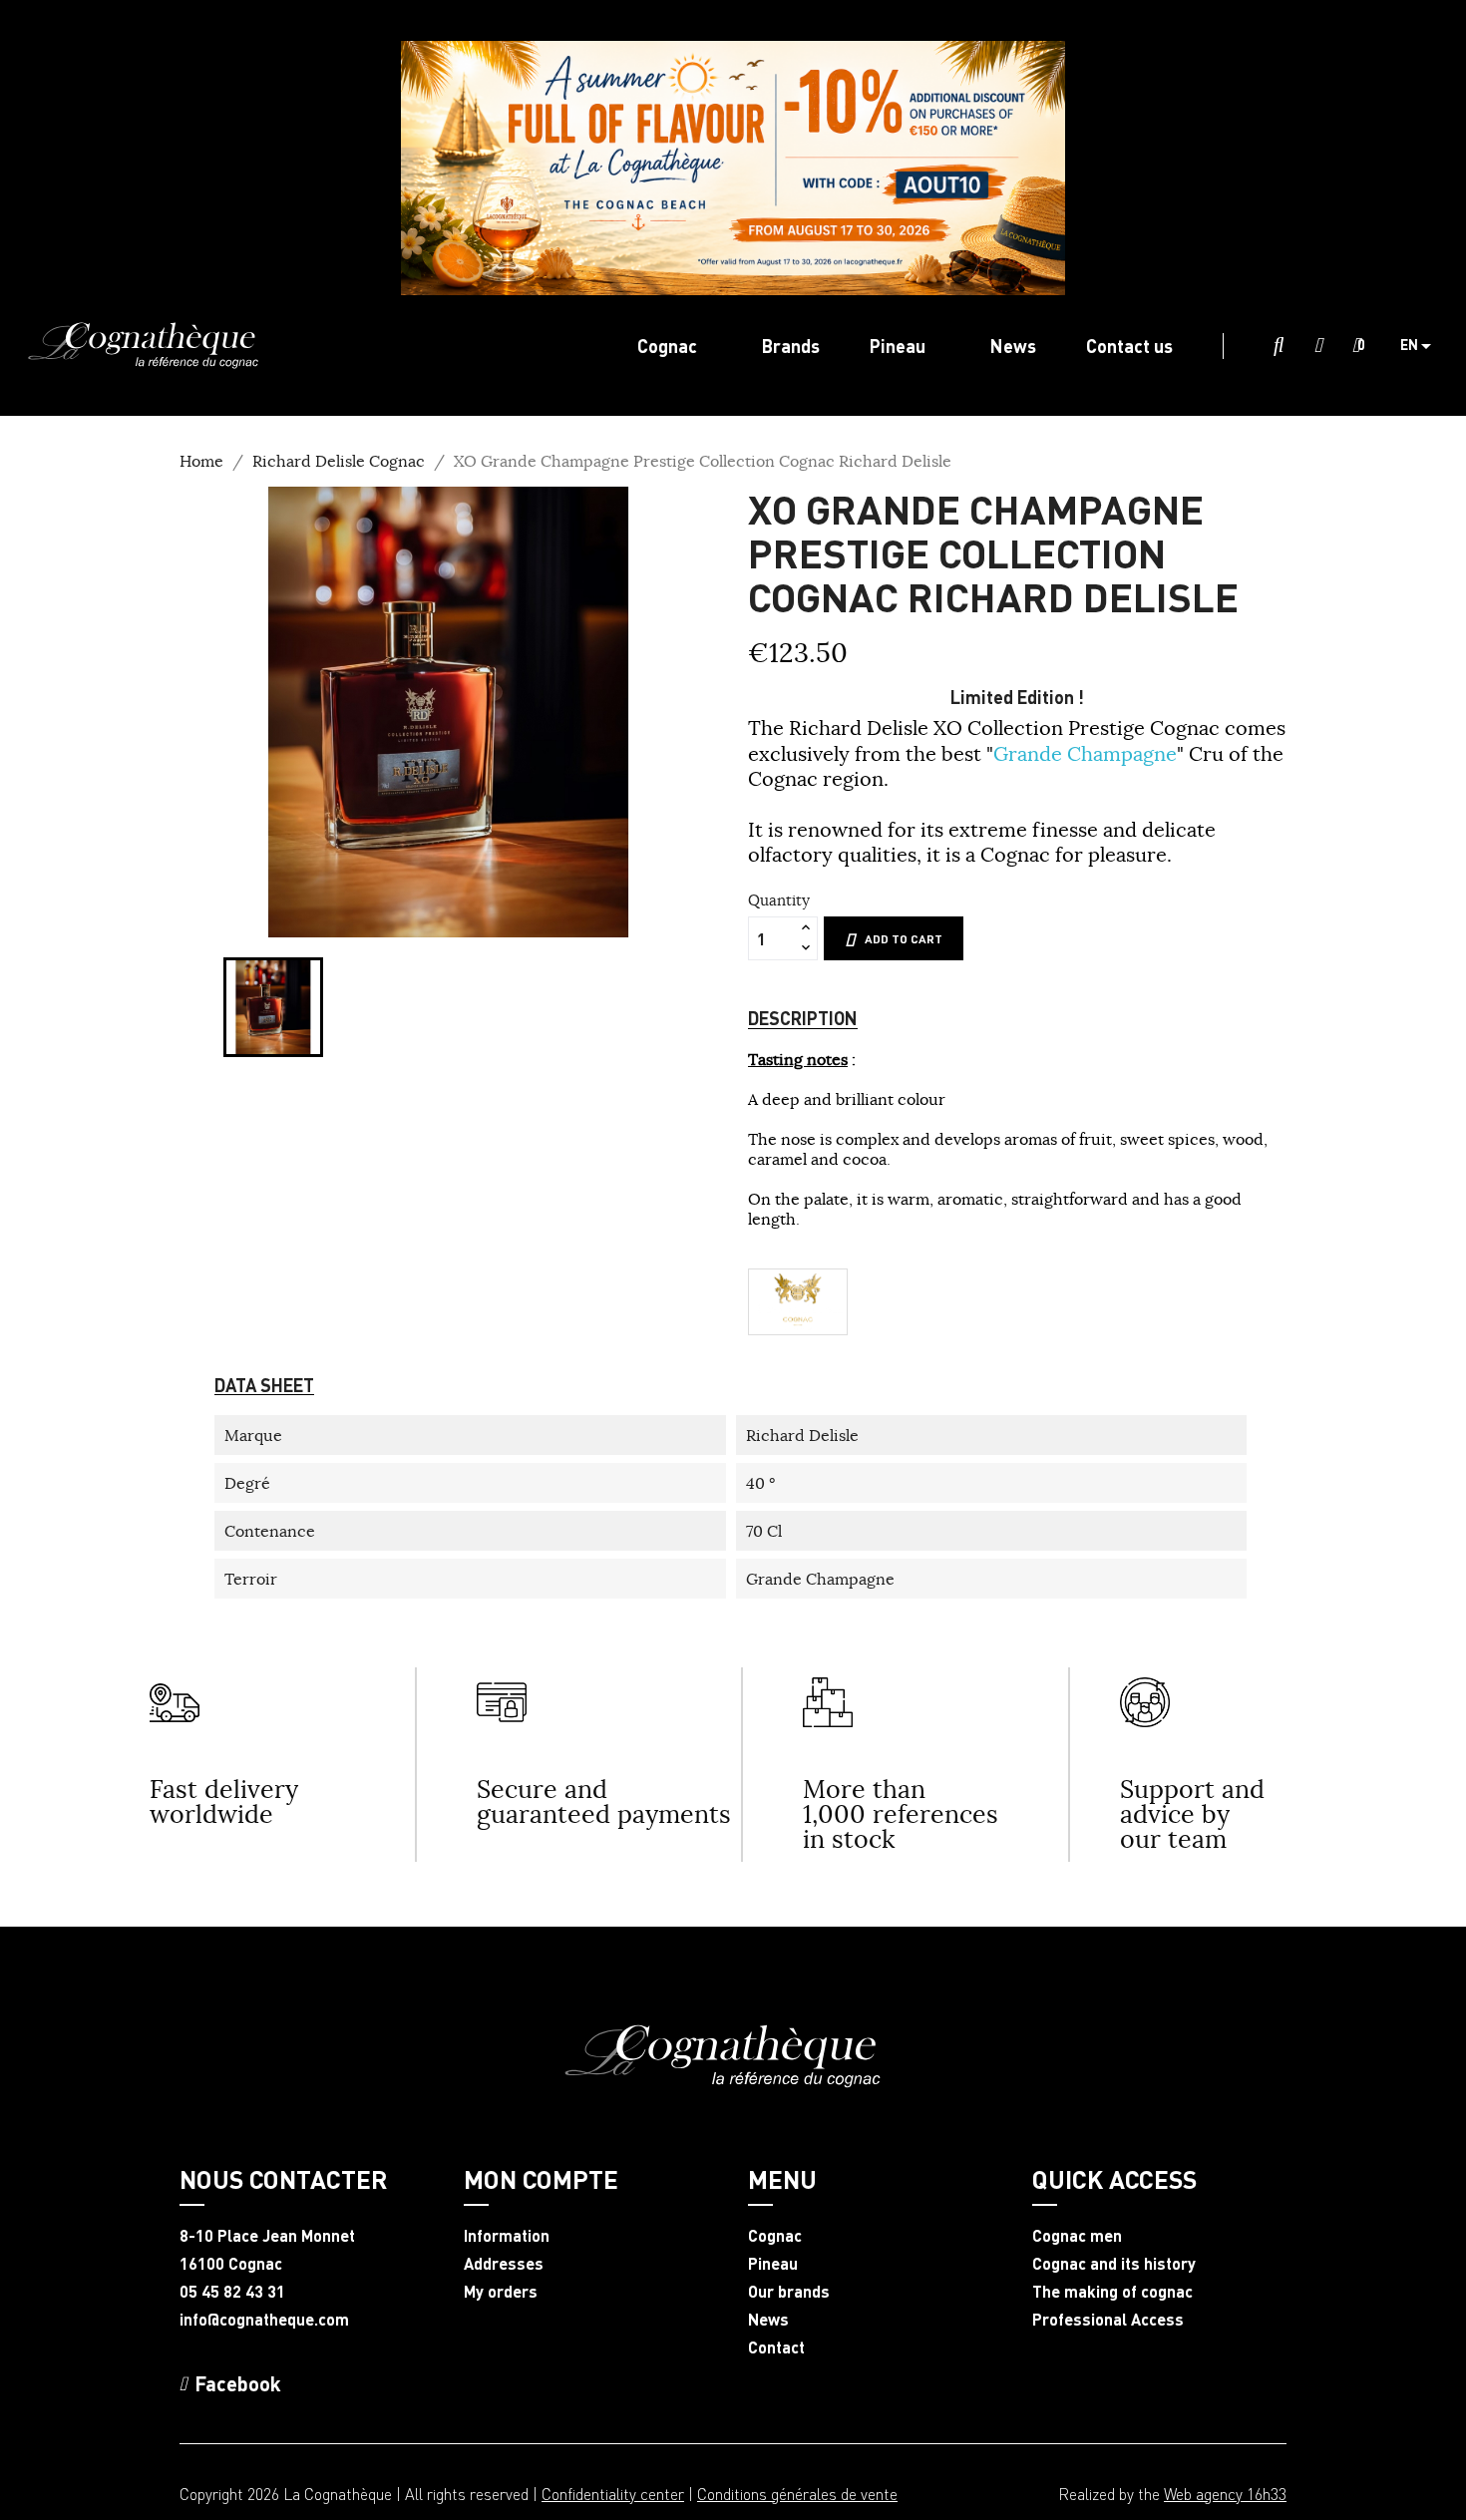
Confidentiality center (613, 2494)
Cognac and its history (1114, 2264)
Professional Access (1108, 2320)
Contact (776, 2347)
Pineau (773, 2264)
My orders (501, 2292)
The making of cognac (1112, 2292)
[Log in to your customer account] (1318, 346)
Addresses (504, 2264)
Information (507, 2236)
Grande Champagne (1085, 753)
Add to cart (904, 939)
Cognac (775, 2236)
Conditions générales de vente (797, 2494)
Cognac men (1077, 2236)
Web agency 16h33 (1225, 2494)
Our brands (789, 2292)
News (768, 2320)
